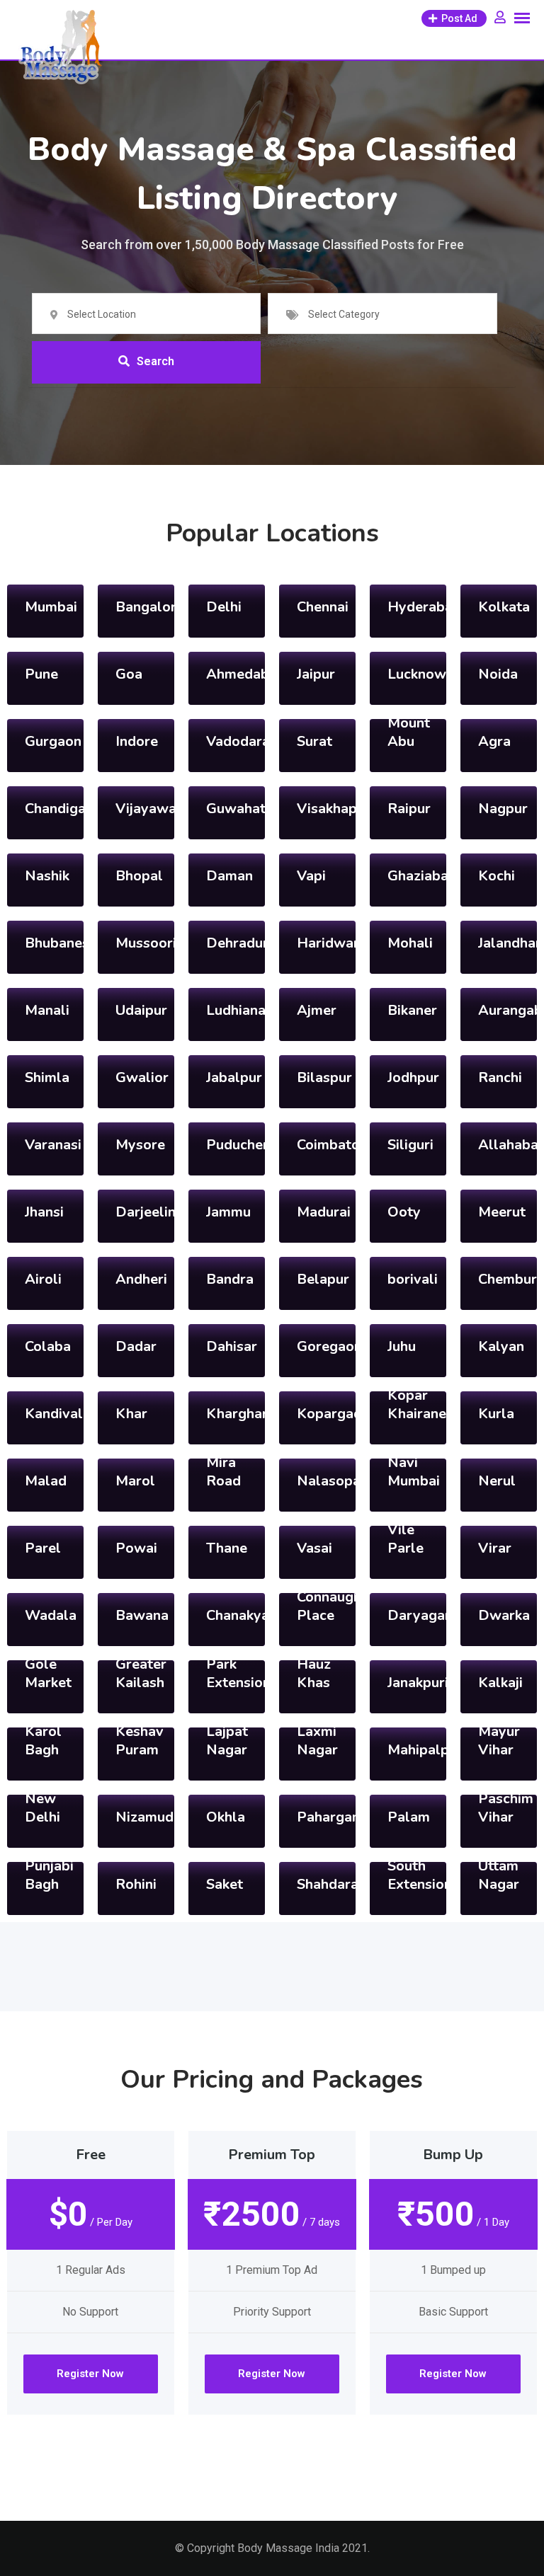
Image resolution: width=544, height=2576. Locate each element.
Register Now (90, 2374)
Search (155, 361)
